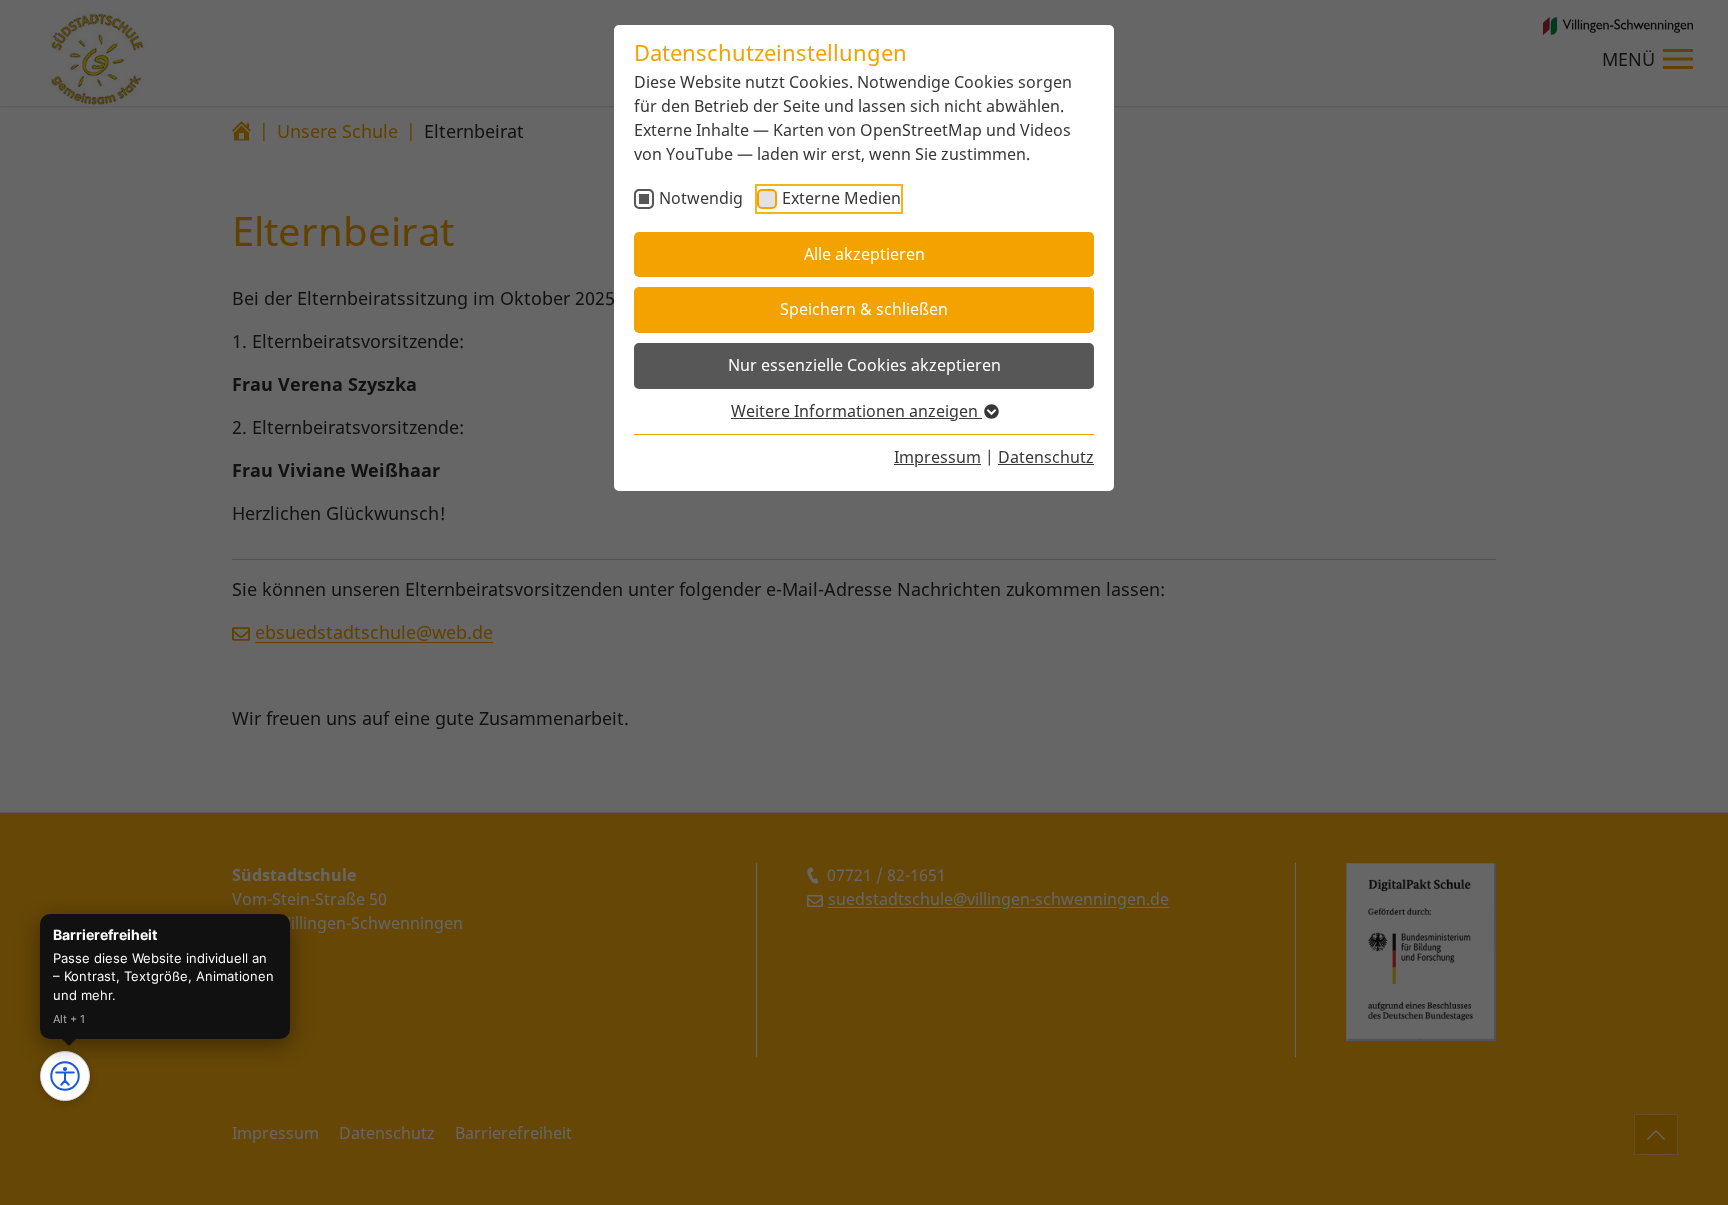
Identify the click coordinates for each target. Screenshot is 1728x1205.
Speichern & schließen (864, 309)
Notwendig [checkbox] (701, 198)
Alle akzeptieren (864, 254)
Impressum (937, 457)
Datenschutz (1046, 457)
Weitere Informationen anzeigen (856, 411)
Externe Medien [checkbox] (841, 198)
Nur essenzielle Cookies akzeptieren (864, 365)
